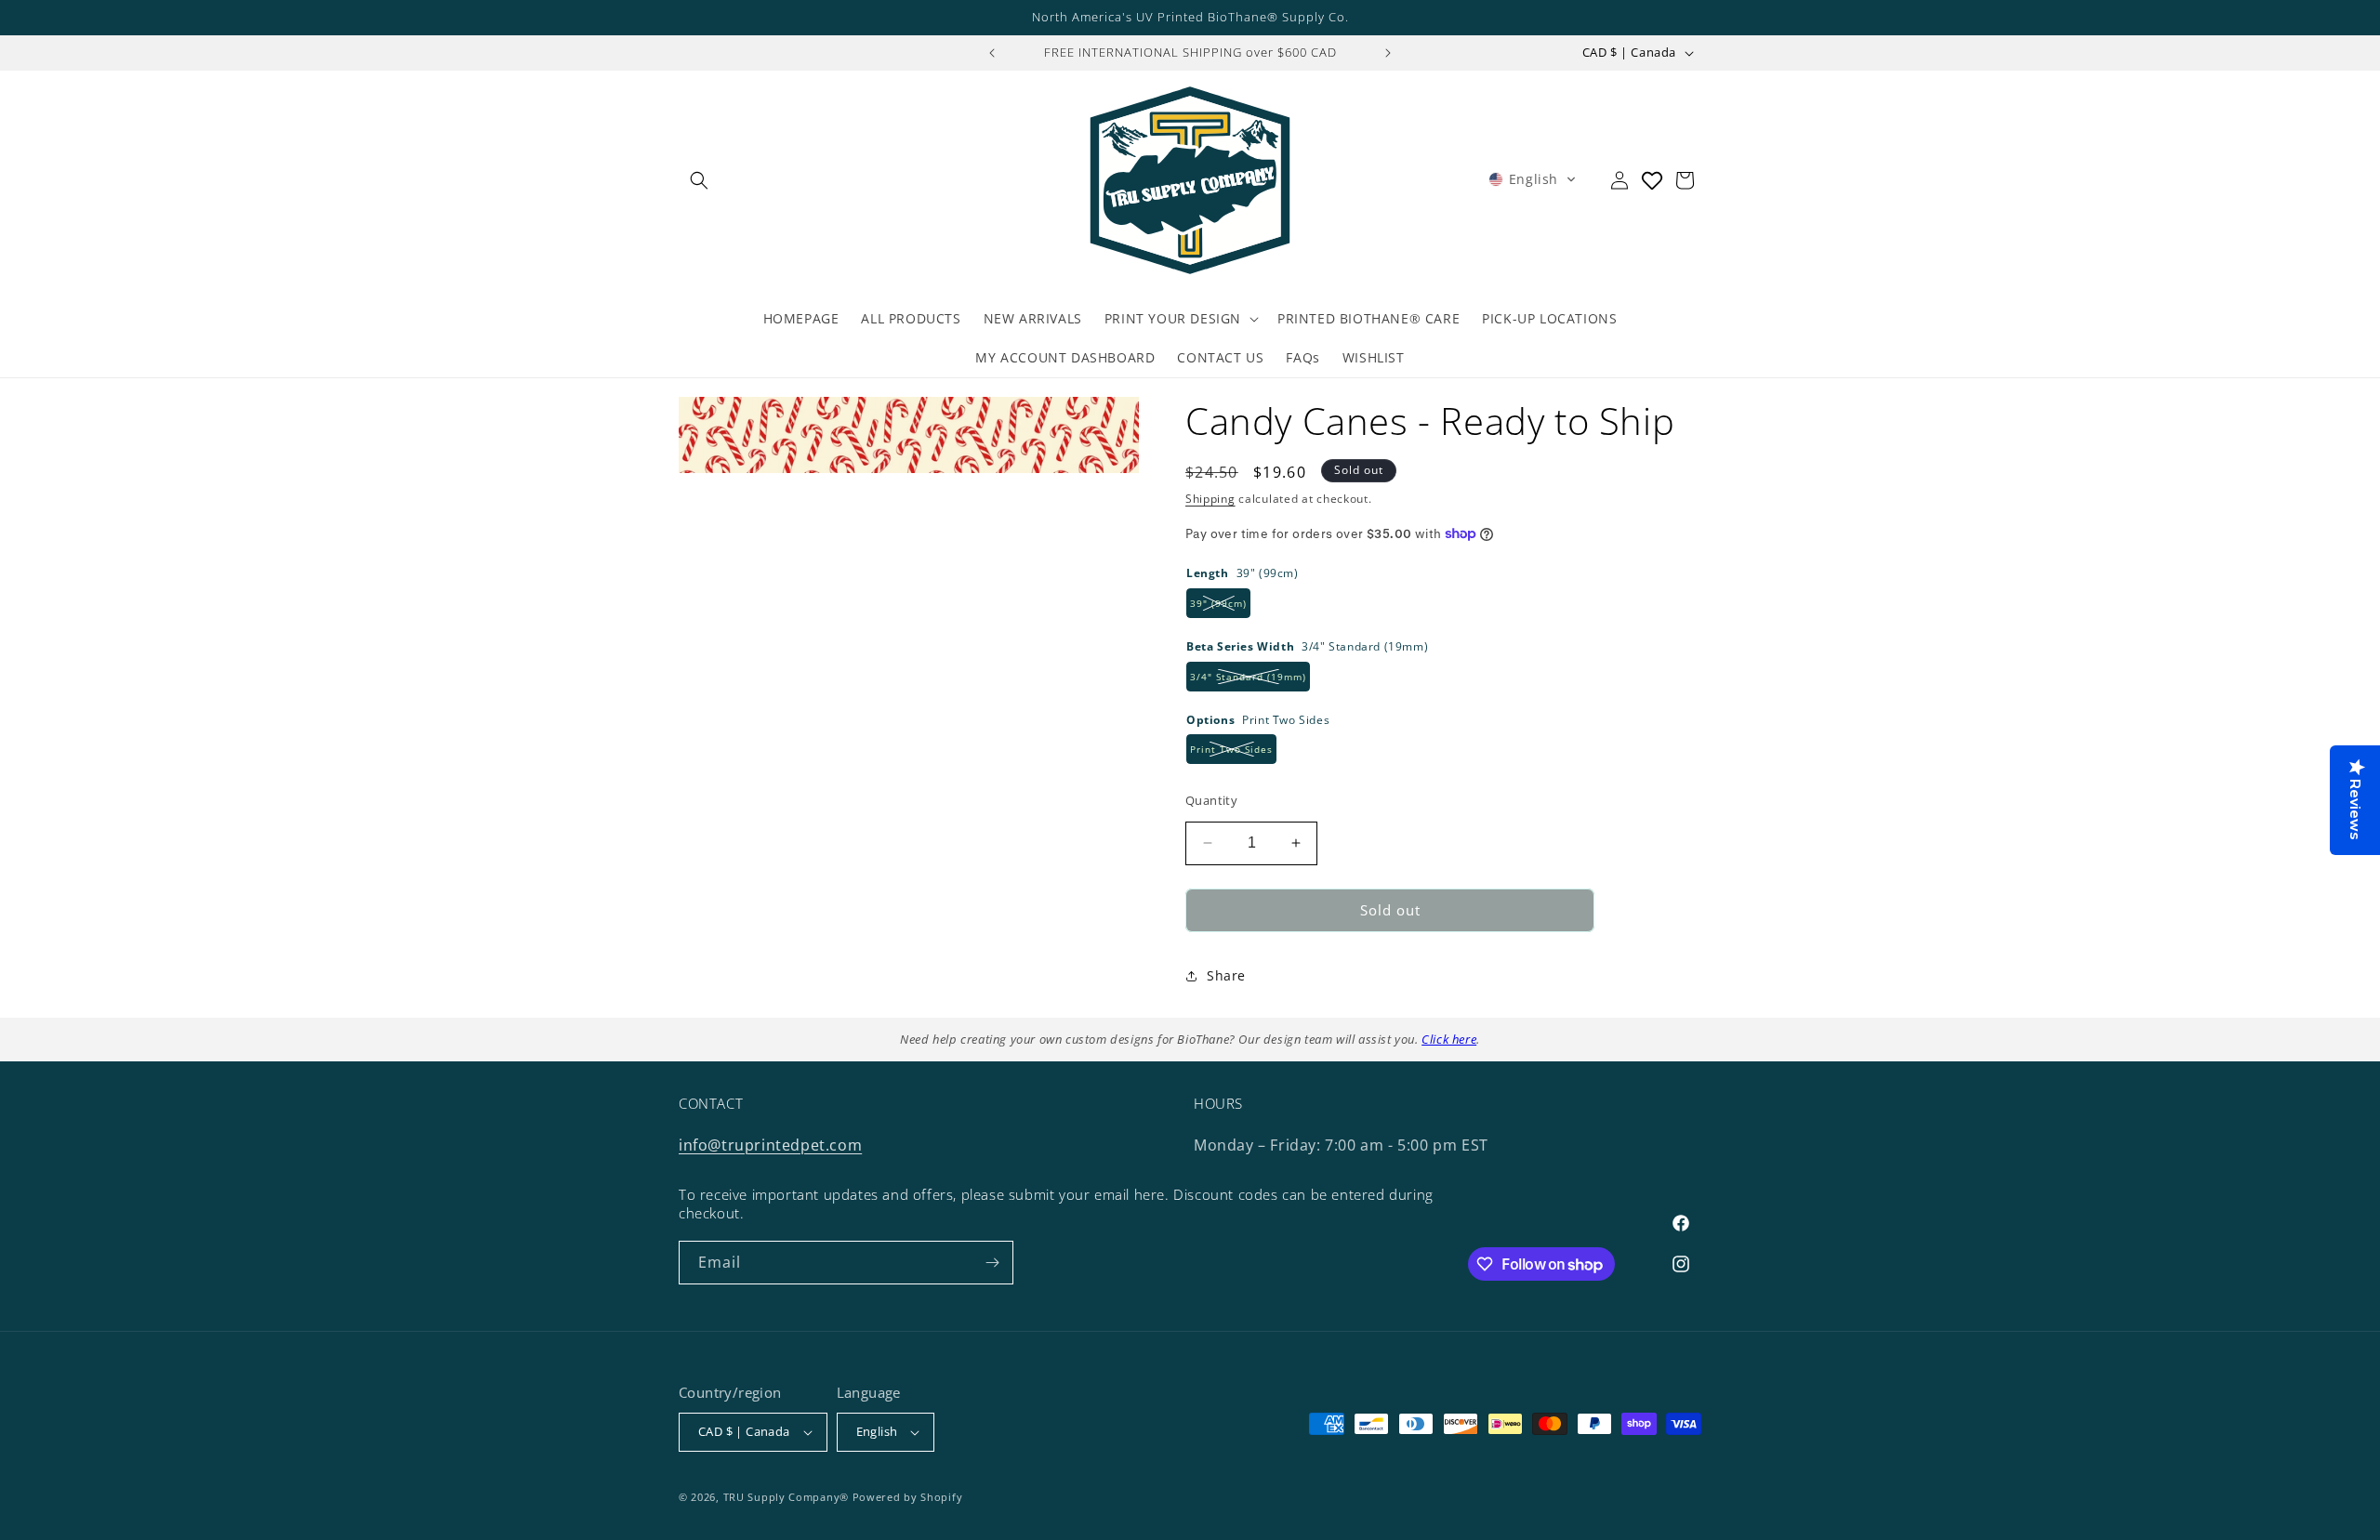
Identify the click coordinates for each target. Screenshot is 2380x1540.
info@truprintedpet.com (770, 1145)
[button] (699, 180)
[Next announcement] (1388, 53)
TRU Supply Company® (786, 1497)
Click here (1449, 1039)
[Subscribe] (992, 1263)
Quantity (1211, 800)
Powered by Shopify (908, 1497)
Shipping (1210, 499)
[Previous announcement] (992, 53)
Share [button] (1226, 975)
